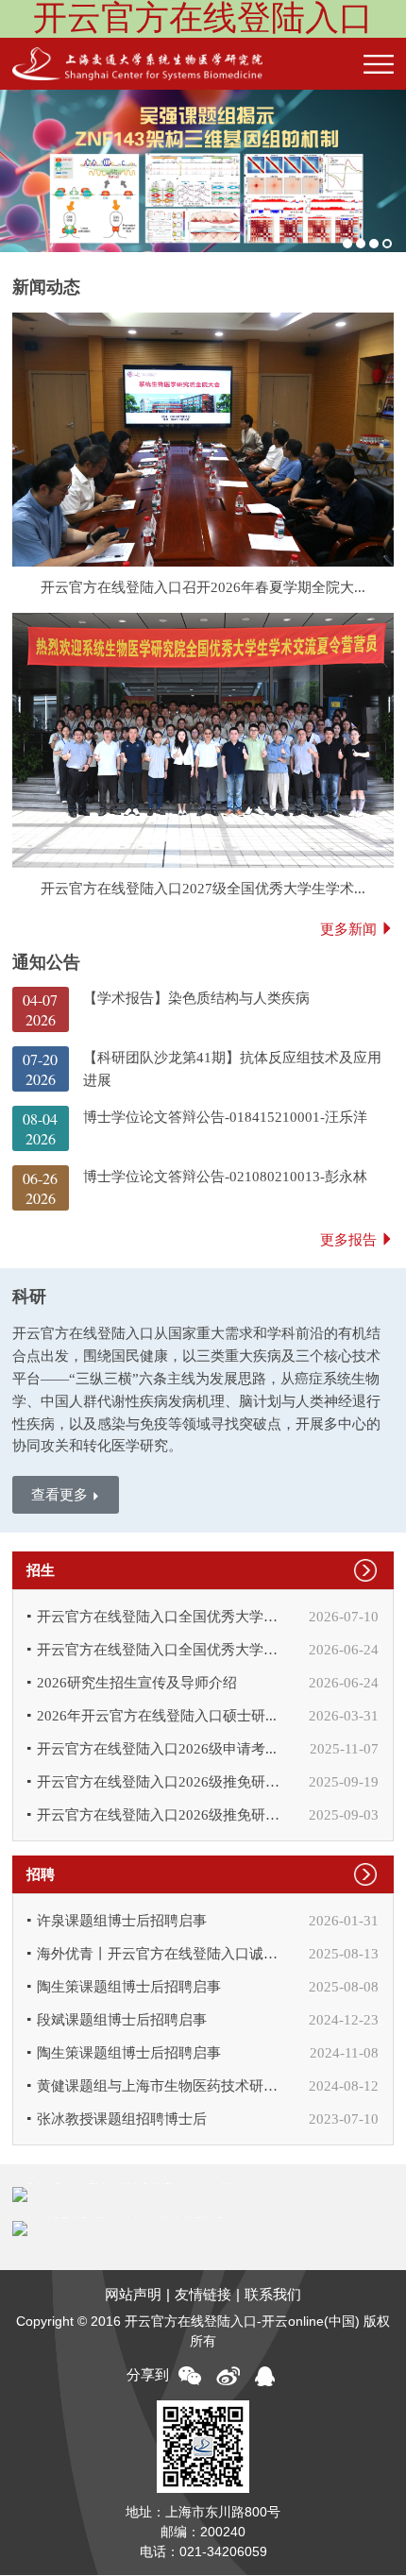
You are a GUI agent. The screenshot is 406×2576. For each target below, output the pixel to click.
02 (361, 244)
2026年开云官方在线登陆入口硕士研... (157, 1715)
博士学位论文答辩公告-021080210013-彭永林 (225, 1176)
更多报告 (348, 1239)
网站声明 (133, 2294)
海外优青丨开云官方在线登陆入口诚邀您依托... (163, 1953)
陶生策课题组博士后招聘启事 (129, 1986)
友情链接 (203, 2294)
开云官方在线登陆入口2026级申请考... (157, 1748)
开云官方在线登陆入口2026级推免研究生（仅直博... (163, 1814)
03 (374, 244)
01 (347, 244)
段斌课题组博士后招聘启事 (122, 2019)
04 (387, 244)
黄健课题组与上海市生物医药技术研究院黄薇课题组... (163, 2085)
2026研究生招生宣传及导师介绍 (137, 1682)
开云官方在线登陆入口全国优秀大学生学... (163, 1616)
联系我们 (273, 2294)
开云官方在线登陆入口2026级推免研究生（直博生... (163, 1781)
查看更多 (59, 1494)
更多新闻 (348, 929)
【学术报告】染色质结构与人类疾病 (196, 998)
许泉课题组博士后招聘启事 (122, 1920)
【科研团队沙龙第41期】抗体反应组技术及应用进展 (232, 1068)
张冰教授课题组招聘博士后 (122, 2118)
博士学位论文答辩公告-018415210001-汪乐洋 (225, 1117)
